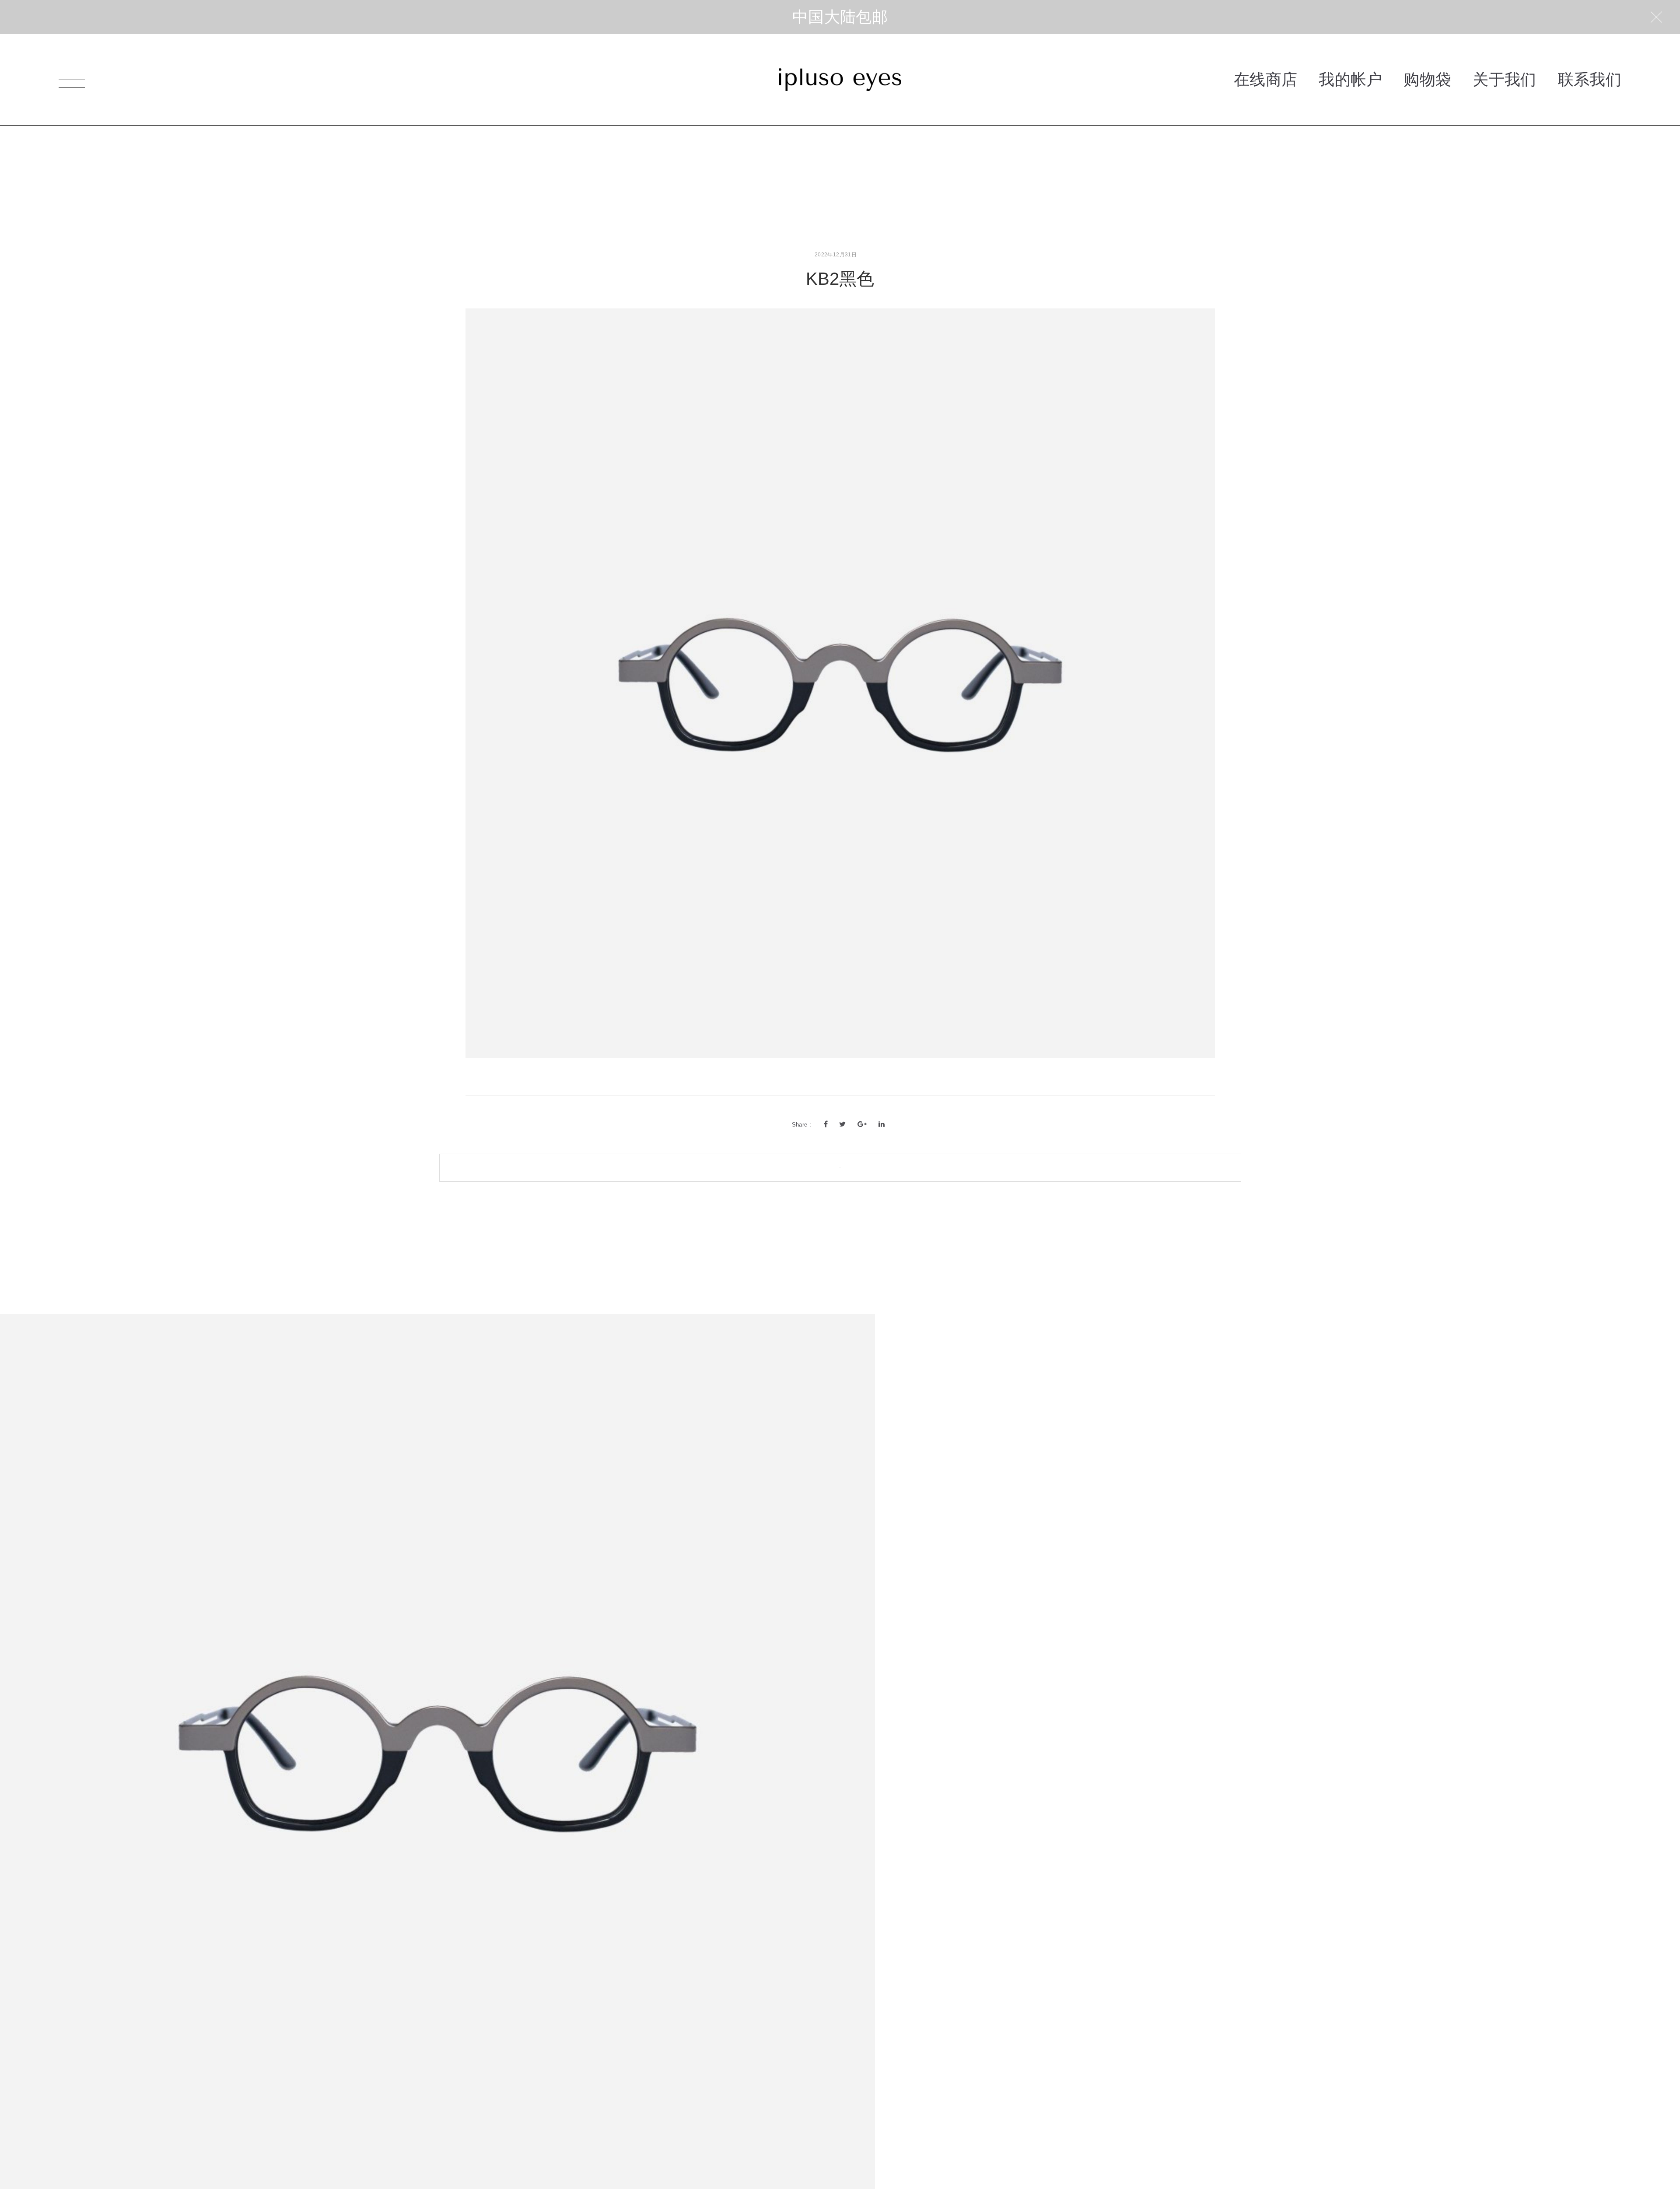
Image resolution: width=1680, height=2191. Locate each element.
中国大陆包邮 (840, 17)
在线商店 (1265, 79)
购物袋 (1427, 79)
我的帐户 (1350, 79)
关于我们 (1504, 79)
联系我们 (1590, 79)
